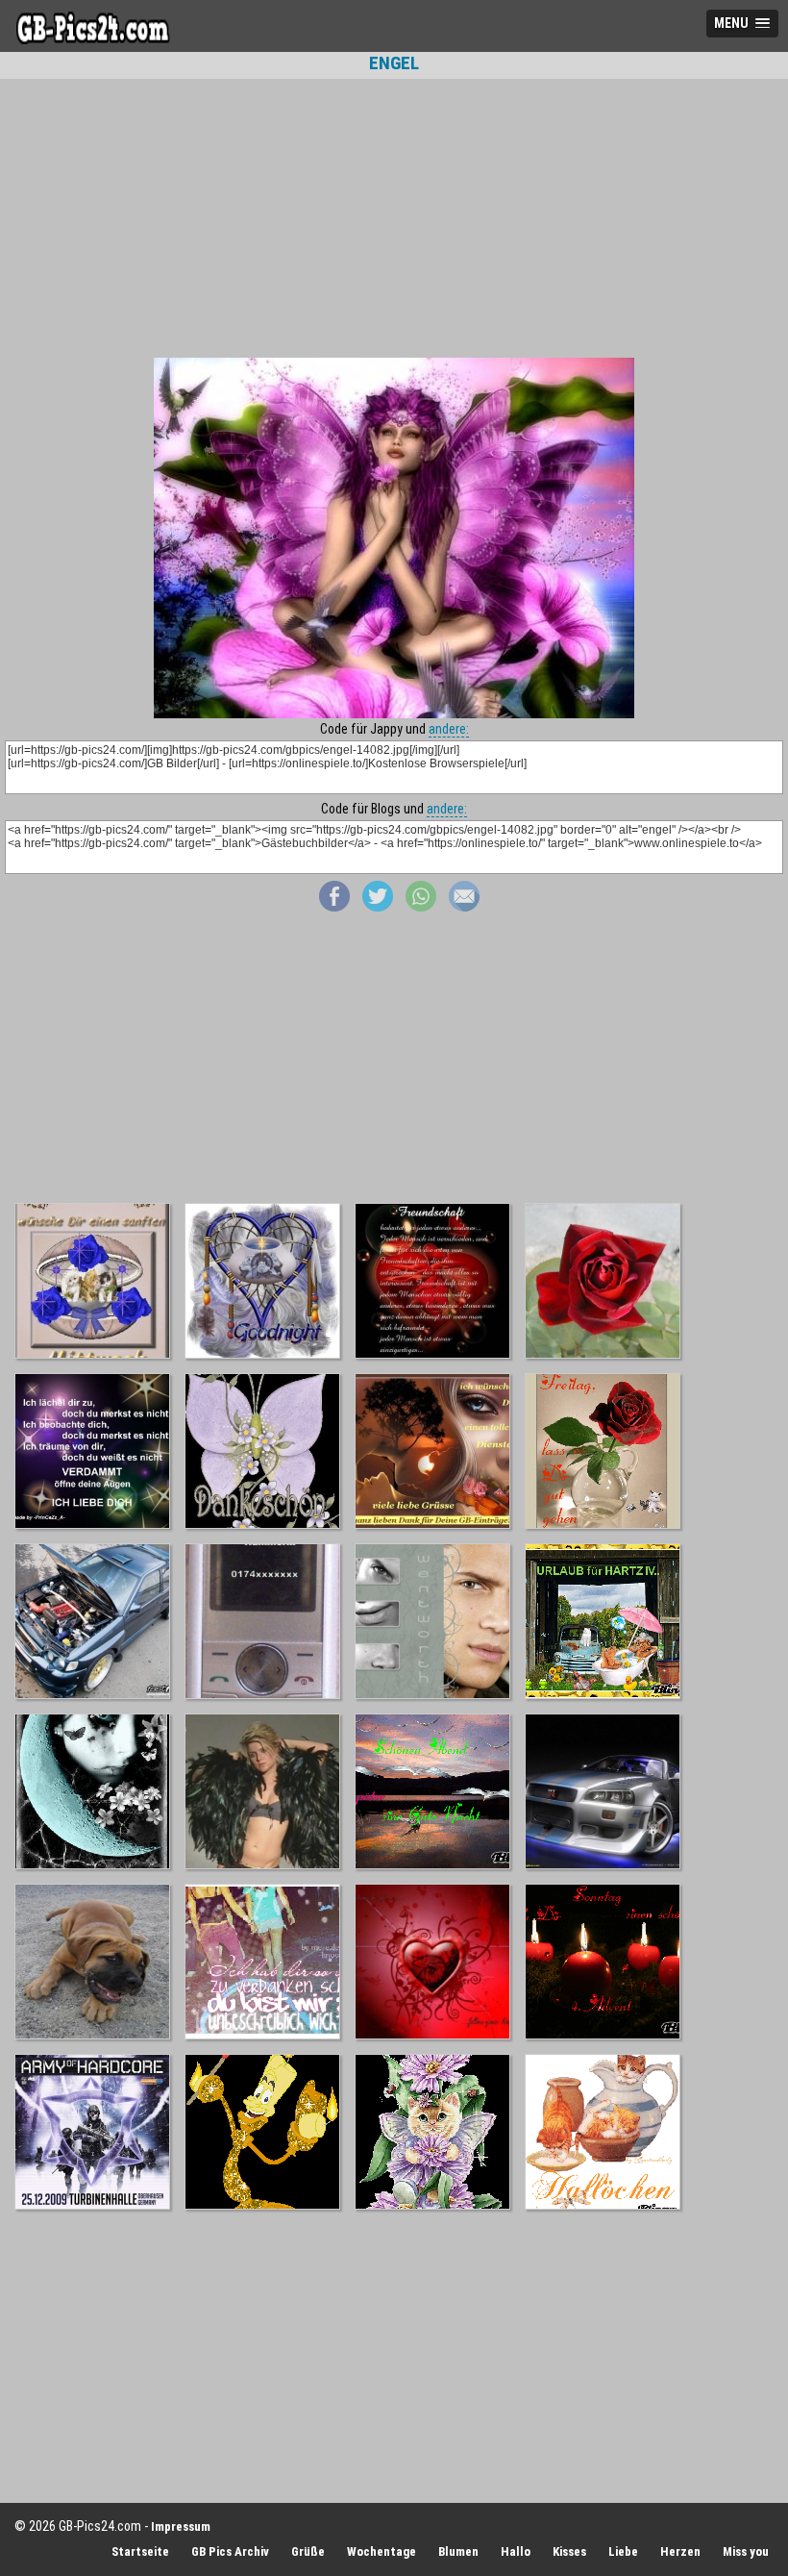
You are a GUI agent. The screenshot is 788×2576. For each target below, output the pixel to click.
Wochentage (382, 2551)
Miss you (746, 2551)
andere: (449, 729)
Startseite (140, 2551)
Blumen (458, 2551)
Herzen (680, 2551)
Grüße (308, 2551)
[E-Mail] (464, 907)
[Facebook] (334, 907)
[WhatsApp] (421, 907)
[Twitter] (378, 907)
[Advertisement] (394, 218)
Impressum (181, 2526)
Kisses (569, 2551)
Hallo (516, 2551)
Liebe (623, 2551)
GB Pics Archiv (230, 2551)
